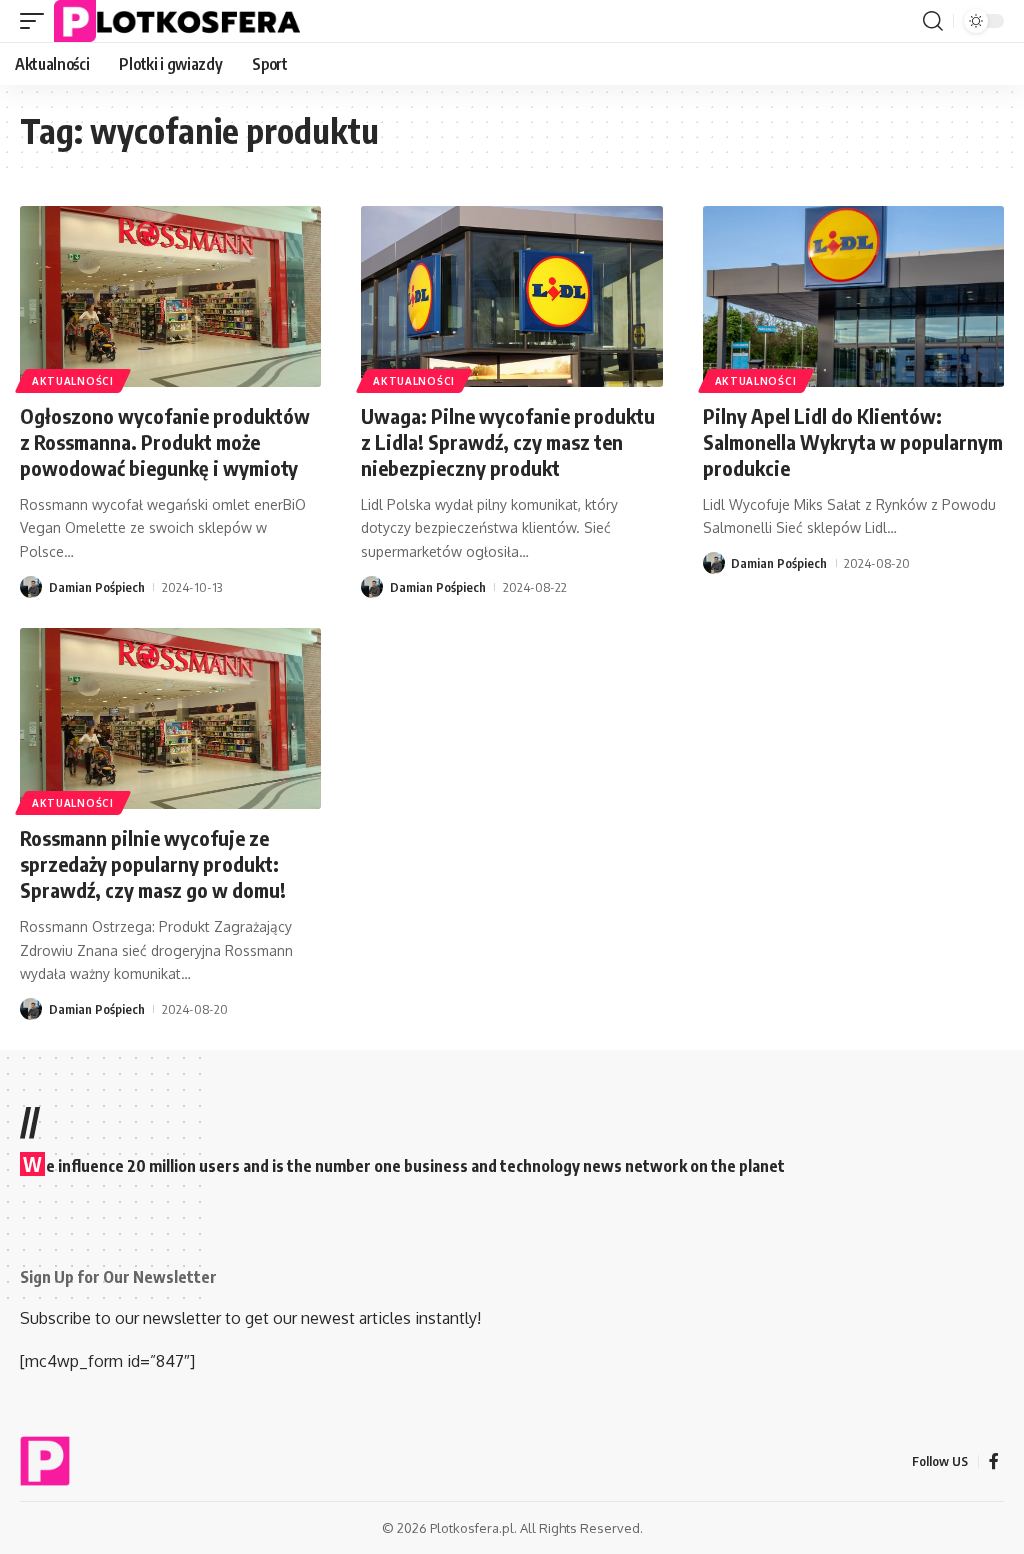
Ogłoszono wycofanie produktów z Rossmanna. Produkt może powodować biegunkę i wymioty (165, 441)
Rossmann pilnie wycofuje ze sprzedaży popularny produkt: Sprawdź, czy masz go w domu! (153, 863)
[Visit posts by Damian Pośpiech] (31, 587)
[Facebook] (994, 1461)
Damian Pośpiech (97, 587)
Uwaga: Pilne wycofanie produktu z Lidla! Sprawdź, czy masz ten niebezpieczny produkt (508, 441)
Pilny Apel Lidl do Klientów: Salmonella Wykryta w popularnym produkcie (853, 441)
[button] (37, 21)
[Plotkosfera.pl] (182, 21)
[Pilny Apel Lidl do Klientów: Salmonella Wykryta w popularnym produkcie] (853, 296)
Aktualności (73, 381)
